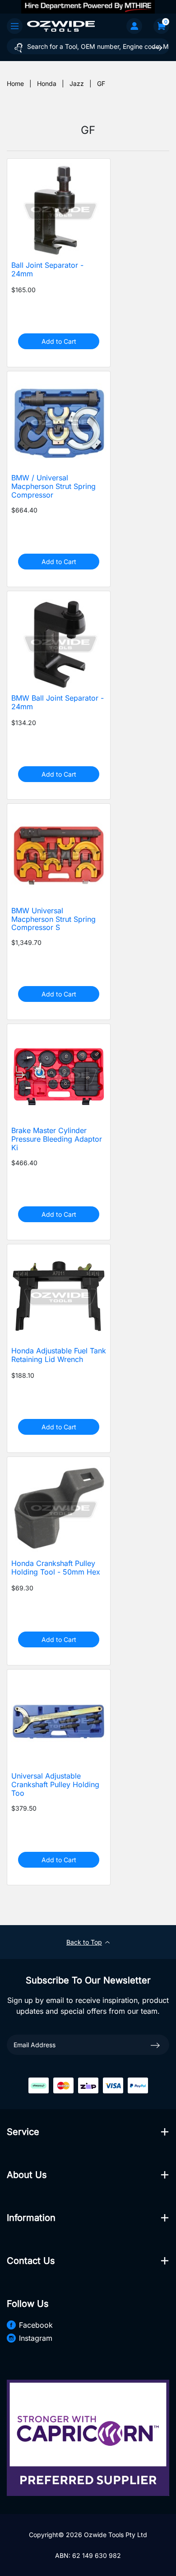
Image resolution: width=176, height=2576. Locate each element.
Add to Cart (59, 341)
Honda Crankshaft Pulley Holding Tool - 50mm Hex (56, 1568)
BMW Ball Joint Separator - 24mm (58, 702)
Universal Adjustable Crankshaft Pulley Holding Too (55, 1785)
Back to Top (84, 1942)
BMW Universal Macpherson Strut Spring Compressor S (53, 919)
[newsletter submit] (155, 2045)
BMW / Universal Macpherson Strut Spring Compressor (53, 486)
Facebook (36, 2325)
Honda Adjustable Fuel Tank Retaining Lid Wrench (59, 1355)
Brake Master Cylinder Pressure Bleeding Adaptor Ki (57, 1139)
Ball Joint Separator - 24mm (47, 270)
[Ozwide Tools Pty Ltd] (61, 26)
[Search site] (157, 48)
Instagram (36, 2338)
